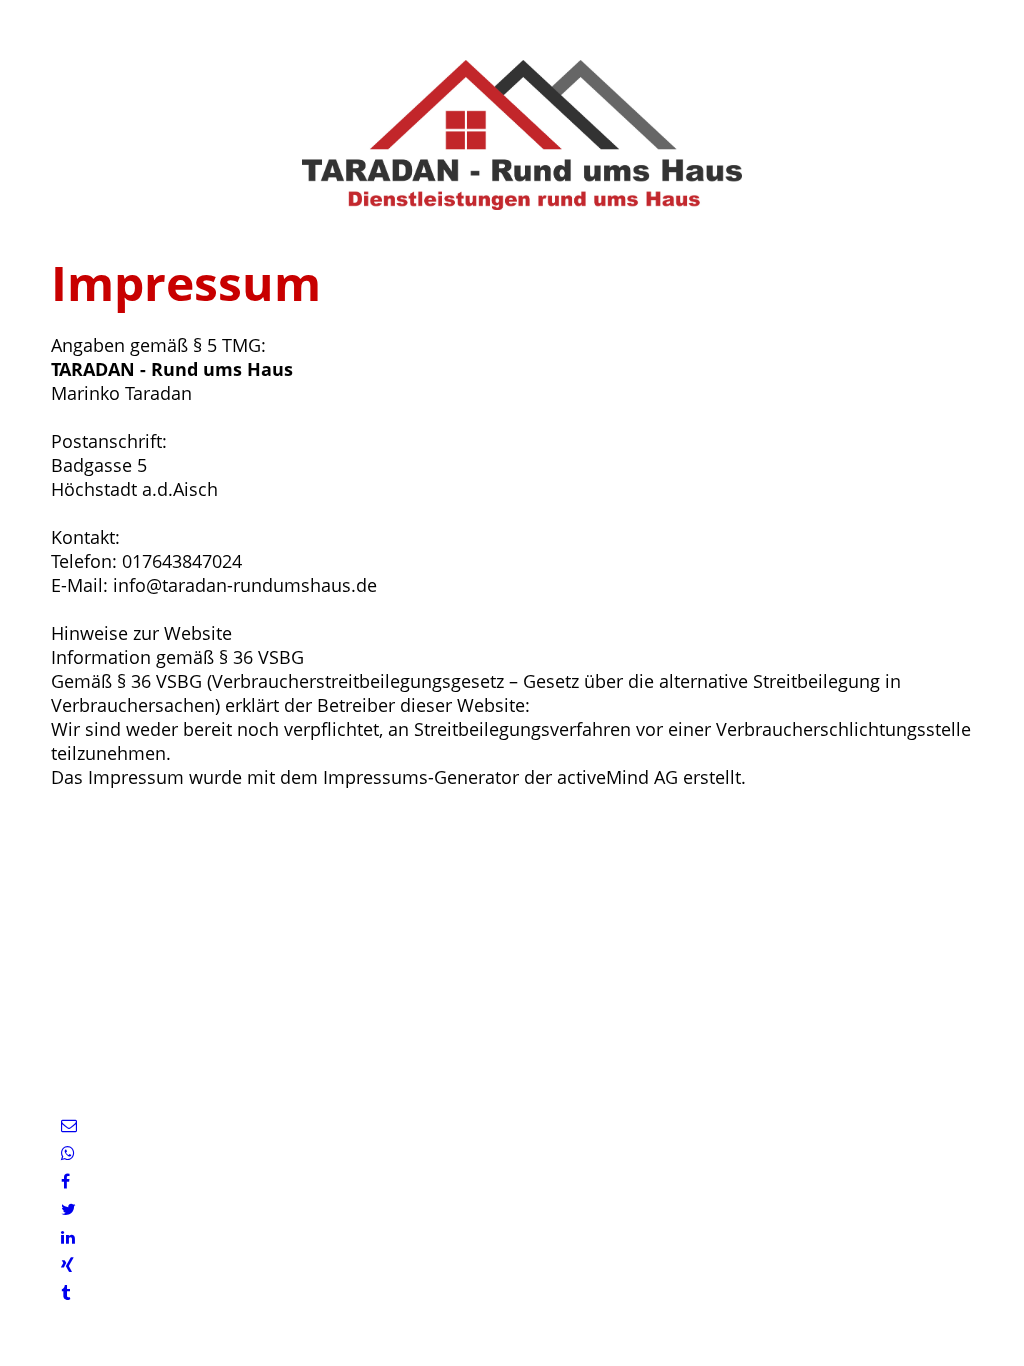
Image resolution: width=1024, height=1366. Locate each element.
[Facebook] (65, 1181)
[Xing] (67, 1265)
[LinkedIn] (68, 1237)
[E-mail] (69, 1125)
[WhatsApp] (68, 1153)
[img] (512, 135)
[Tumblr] (65, 1293)
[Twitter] (68, 1209)
